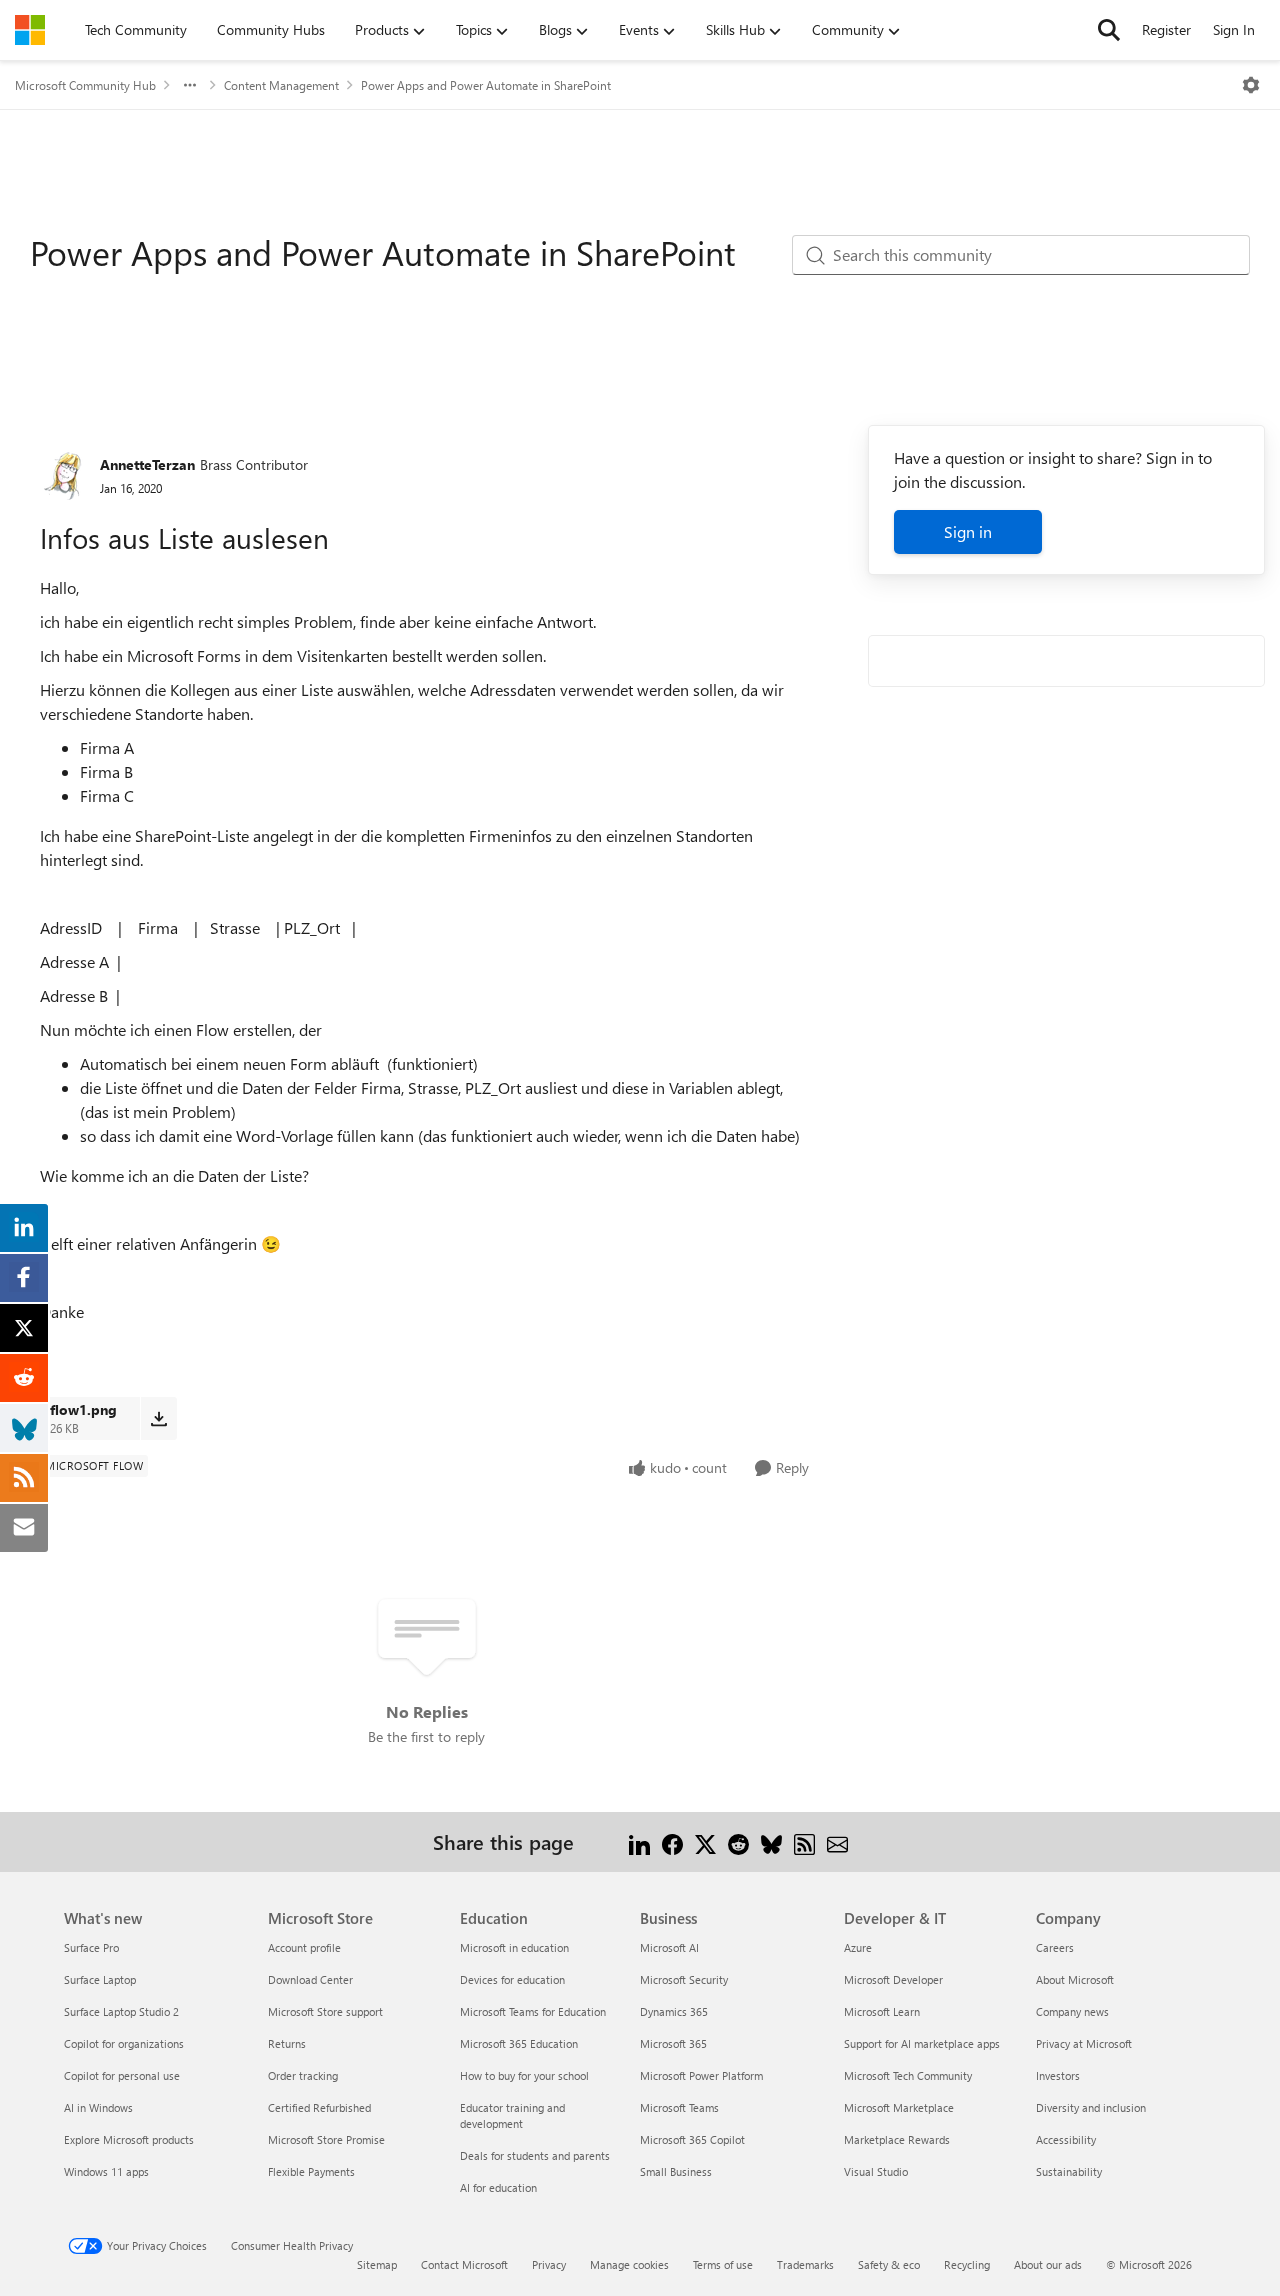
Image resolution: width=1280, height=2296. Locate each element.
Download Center (310, 1979)
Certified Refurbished (319, 2107)
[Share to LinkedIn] (639, 1841)
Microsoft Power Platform (701, 2075)
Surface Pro (91, 1947)
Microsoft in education (514, 1947)
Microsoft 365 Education (519, 2043)
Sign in (968, 531)
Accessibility (1066, 2139)
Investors (1058, 2075)
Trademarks (805, 2264)
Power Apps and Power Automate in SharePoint (486, 85)
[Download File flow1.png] (158, 1418)
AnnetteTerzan (147, 464)
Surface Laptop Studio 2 (121, 2011)
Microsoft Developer (893, 1979)
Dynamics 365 (674, 2011)
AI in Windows (98, 2107)
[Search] (1109, 30)
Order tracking (303, 2075)
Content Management (281, 85)
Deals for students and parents (535, 2155)
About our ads (1048, 2264)
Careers (1055, 1947)
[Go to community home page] (30, 30)
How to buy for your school (524, 2075)
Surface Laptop (100, 1979)
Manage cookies (629, 2264)
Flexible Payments (311, 2171)
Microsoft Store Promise (326, 2139)
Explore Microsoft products (129, 2139)
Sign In (1234, 29)
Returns (287, 2043)
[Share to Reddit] (738, 1841)
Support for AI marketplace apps (922, 2043)
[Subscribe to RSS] (804, 1841)
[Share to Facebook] (672, 1841)
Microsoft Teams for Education (533, 2011)
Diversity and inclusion (1091, 2107)
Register (1166, 29)
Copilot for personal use (122, 2075)
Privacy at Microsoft (1084, 2043)
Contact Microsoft (464, 2264)
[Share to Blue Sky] (771, 1841)
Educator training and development (512, 2115)
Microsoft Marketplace (899, 2107)
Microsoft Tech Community (908, 2075)
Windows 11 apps (106, 2171)
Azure (858, 1947)
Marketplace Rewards (897, 2139)
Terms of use (723, 2264)
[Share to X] (705, 1841)
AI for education (498, 2187)
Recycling (967, 2264)
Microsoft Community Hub (85, 85)
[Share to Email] (837, 1841)
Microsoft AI (669, 1947)
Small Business (676, 2171)
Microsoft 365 (673, 2043)
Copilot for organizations (124, 2043)
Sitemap (377, 2264)
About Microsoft (1075, 1979)
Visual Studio (876, 2171)
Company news (1072, 2011)
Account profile (304, 1947)
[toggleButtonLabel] (1251, 85)
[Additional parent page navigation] (190, 85)
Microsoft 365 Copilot (692, 2139)
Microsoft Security (684, 1979)
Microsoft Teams (679, 2107)
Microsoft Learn (882, 2011)
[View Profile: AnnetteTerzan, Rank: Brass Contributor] (65, 475)
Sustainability (1069, 2171)
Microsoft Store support (325, 2011)
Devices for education (512, 1979)
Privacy (549, 2264)
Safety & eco (889, 2264)
